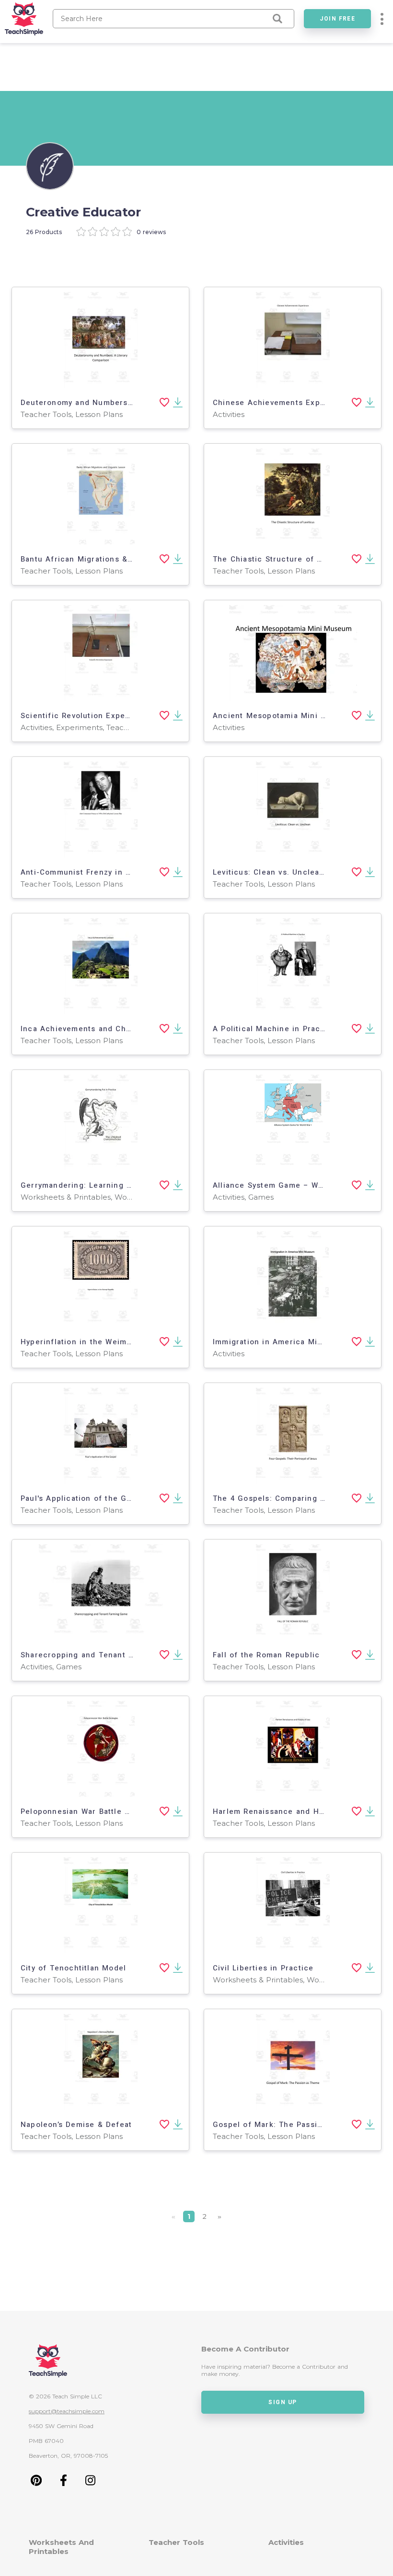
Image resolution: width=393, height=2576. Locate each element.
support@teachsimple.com (67, 2411)
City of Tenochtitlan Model (73, 1968)
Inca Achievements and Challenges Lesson (105, 1029)
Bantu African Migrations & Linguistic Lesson (110, 559)
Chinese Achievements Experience (282, 403)
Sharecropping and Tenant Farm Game (97, 1655)
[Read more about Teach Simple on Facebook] (64, 2483)
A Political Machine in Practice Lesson (290, 1029)
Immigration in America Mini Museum (287, 1342)
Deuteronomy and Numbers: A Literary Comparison (121, 403)
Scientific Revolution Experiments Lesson (103, 716)
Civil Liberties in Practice (263, 1968)
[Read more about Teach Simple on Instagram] (90, 2483)
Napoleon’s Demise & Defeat (76, 2125)
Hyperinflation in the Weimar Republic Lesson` (113, 1342)
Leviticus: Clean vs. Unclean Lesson (284, 872)
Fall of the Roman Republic (266, 1655)
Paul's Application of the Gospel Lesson (100, 1498)
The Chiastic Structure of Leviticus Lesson (298, 559)
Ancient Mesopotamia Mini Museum (283, 716)
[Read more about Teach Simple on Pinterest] (36, 2483)
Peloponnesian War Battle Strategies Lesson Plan (118, 1811)
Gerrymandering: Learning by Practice (96, 1185)
